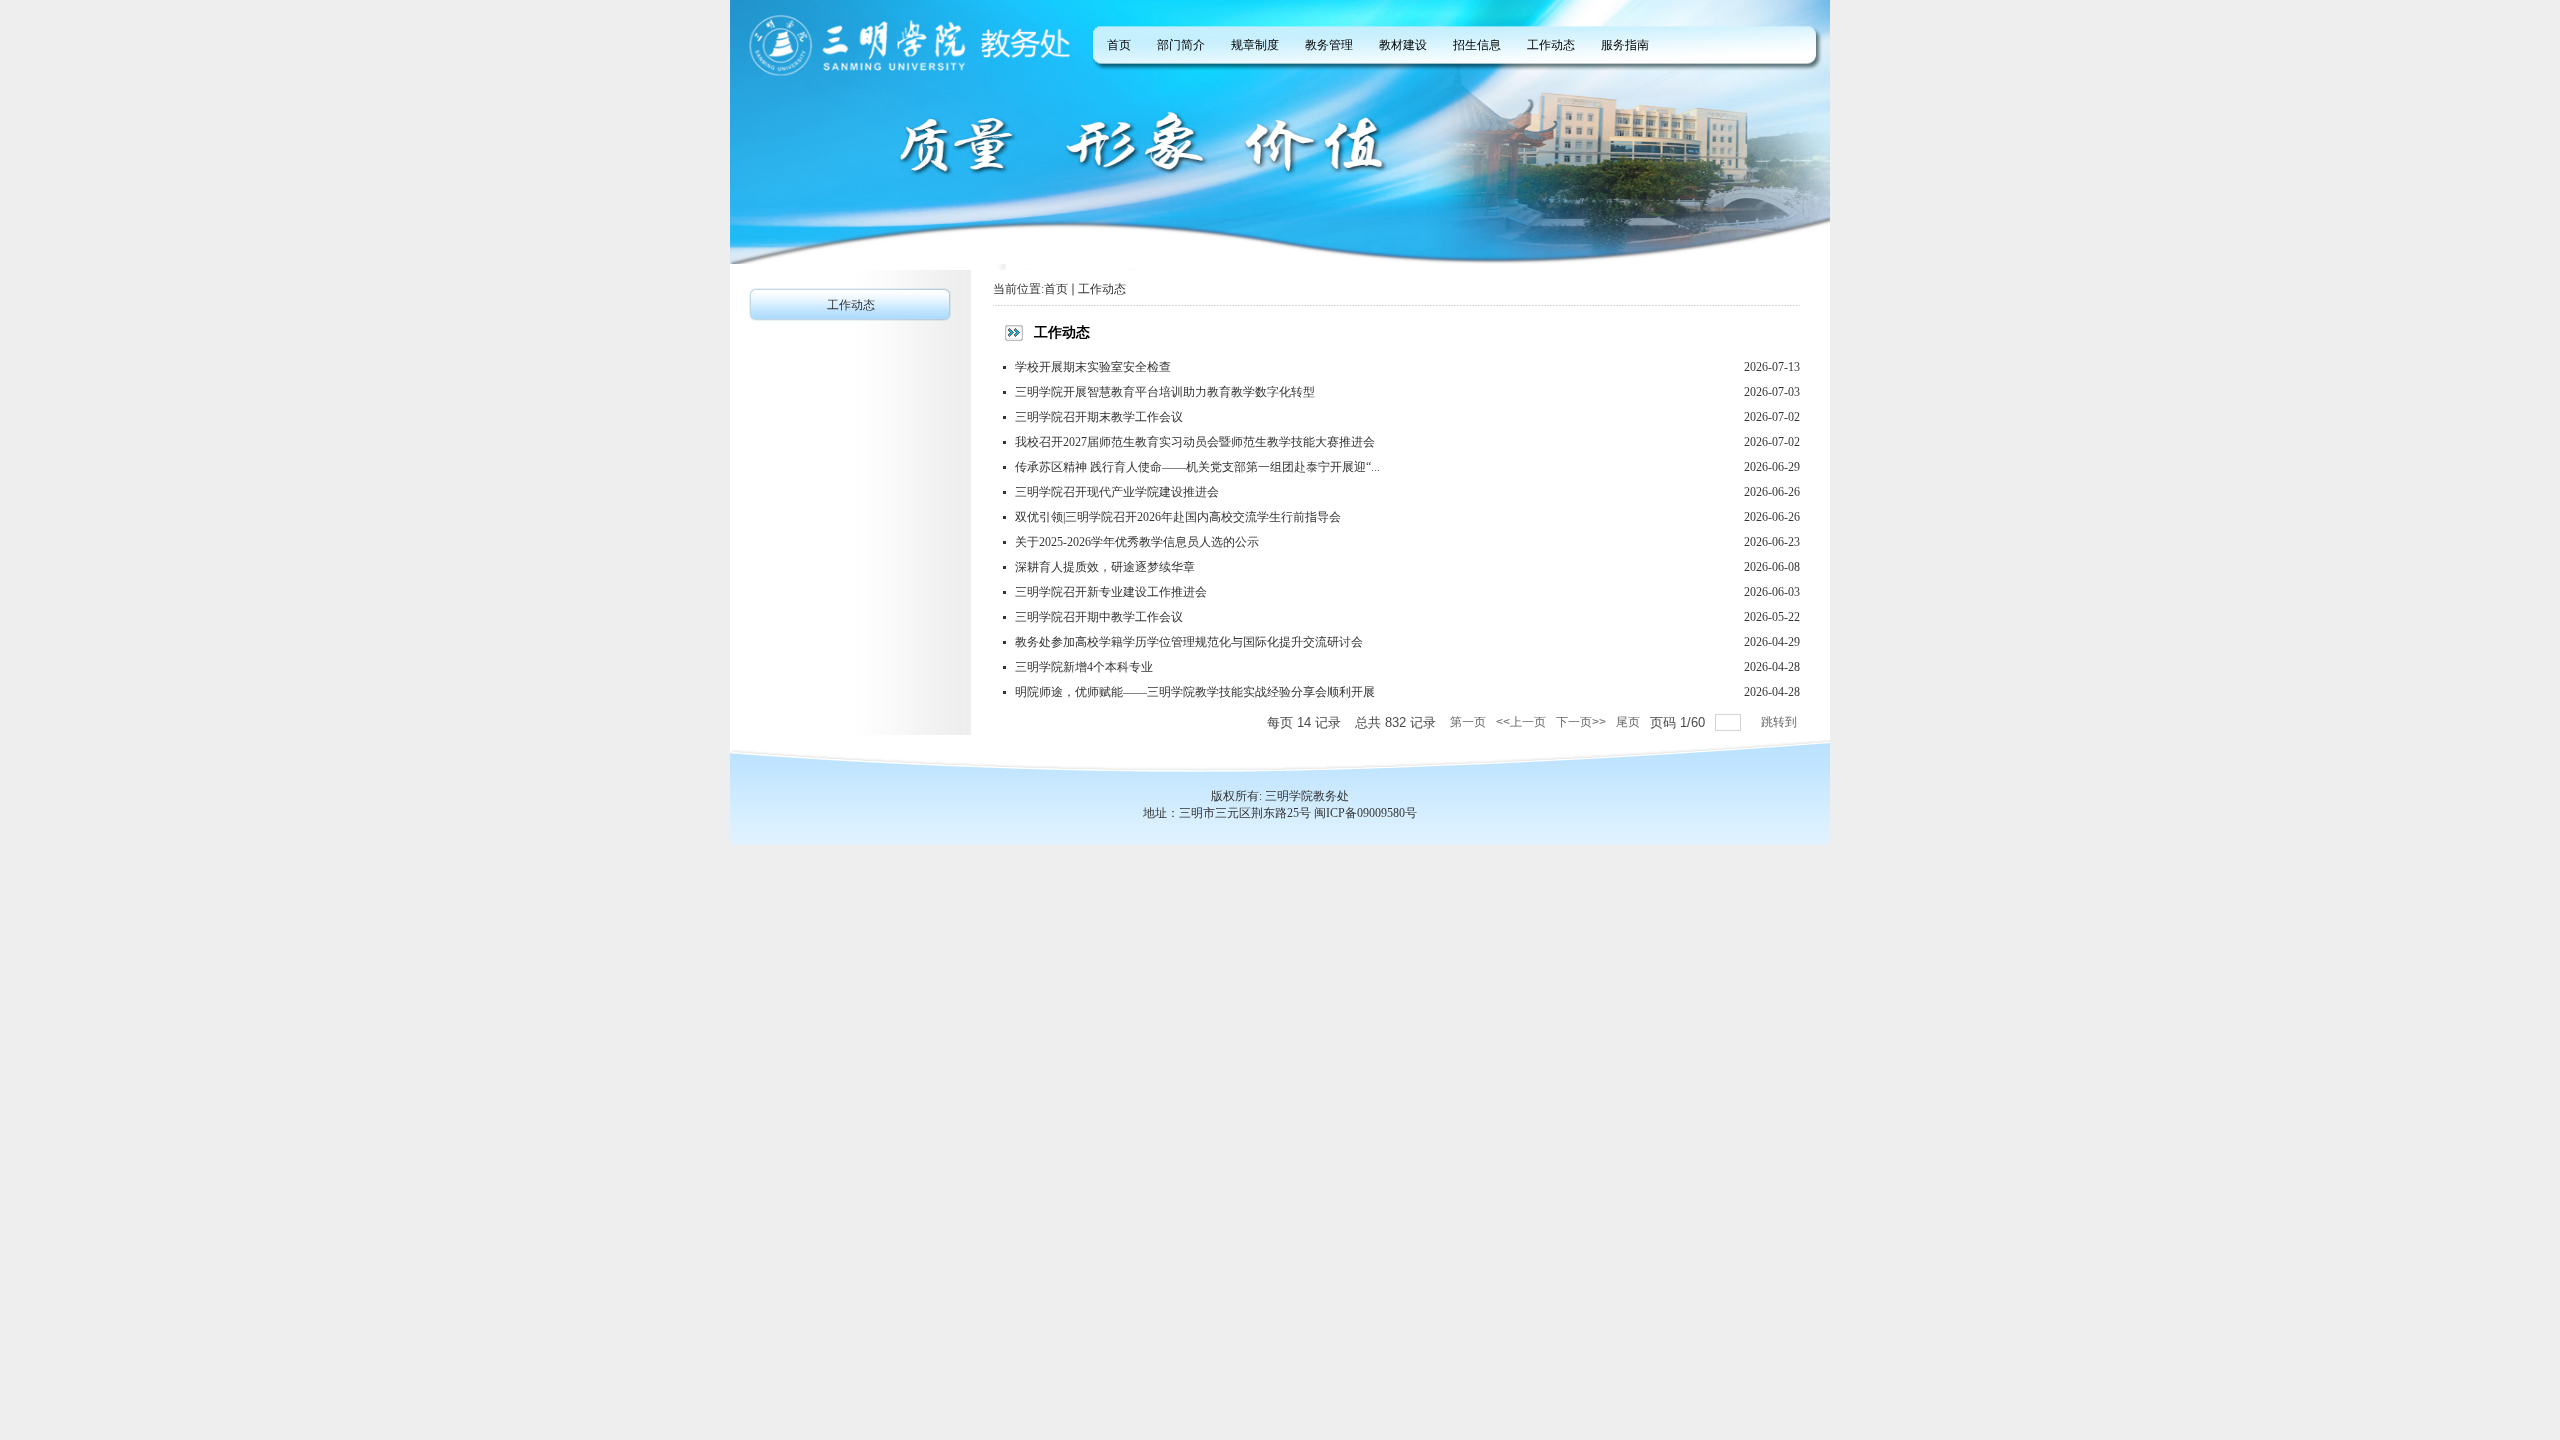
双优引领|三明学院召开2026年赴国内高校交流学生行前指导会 (1178, 517)
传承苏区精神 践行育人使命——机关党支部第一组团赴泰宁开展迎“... (1197, 467)
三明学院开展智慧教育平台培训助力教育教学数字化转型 (1165, 392)
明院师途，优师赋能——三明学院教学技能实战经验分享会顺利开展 (1195, 692)
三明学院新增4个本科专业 (1084, 667)
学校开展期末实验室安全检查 (1093, 367)
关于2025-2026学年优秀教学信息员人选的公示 (1137, 542)
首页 (1056, 289)
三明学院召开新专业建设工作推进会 (1111, 592)
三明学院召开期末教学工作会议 (1099, 417)
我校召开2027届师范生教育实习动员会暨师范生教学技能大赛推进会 (1195, 442)
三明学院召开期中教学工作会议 (1099, 617)
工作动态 (1102, 289)
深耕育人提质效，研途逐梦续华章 (1105, 567)
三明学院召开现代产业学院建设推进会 (1117, 492)
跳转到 (1780, 722)
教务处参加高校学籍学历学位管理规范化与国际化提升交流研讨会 (1189, 642)
